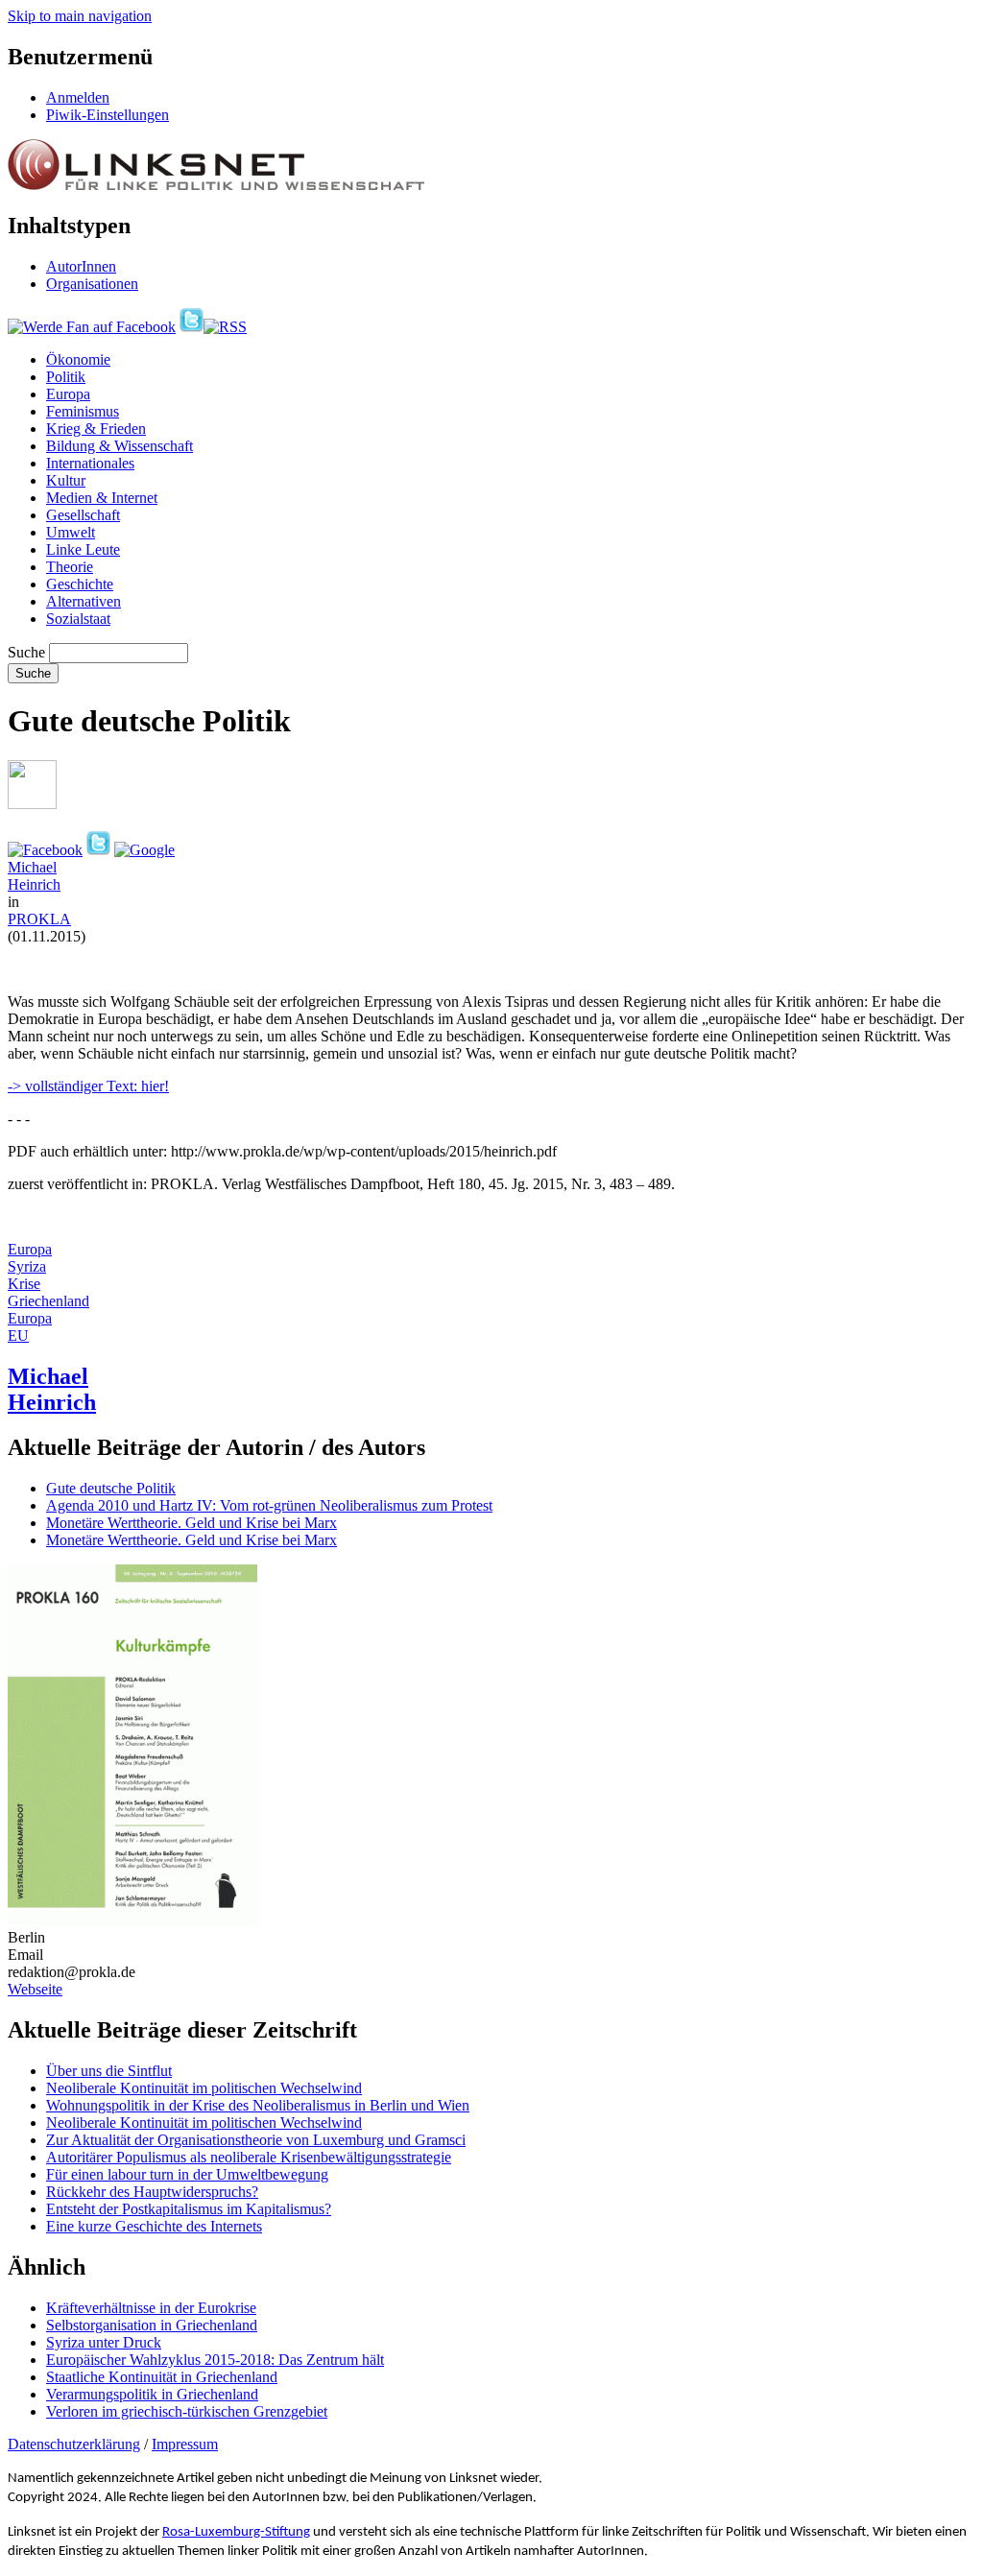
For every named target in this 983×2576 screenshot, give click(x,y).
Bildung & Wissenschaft (120, 446)
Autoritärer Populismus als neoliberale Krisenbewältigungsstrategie (249, 2157)
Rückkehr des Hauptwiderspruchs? (152, 2192)
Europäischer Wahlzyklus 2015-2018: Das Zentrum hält (215, 2360)
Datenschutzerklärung (74, 2444)
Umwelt (71, 532)
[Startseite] (216, 185)
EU (18, 1336)
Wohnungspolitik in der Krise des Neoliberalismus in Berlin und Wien (258, 2105)
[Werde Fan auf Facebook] (92, 327)
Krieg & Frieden (96, 429)
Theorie (70, 567)
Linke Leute (83, 549)
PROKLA (39, 919)
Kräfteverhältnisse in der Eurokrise (151, 2308)
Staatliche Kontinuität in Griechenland (162, 2377)
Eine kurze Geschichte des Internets (154, 2226)
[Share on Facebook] (45, 850)
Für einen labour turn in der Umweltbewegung (187, 2174)
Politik (66, 377)
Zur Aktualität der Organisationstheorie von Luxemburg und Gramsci (256, 2140)
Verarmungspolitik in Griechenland (152, 2394)
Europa (68, 394)
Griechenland (48, 1301)
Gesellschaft (83, 515)
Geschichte (80, 584)
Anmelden (78, 97)
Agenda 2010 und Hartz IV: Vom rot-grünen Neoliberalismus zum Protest (269, 1505)
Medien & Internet (102, 498)
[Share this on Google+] (144, 850)
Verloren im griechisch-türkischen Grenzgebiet (187, 2411)
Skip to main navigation (80, 16)
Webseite (35, 1989)
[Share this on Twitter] (98, 850)
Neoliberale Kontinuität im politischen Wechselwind (204, 2088)
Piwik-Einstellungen (108, 115)
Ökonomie (78, 359)
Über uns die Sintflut (109, 2071)
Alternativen (84, 601)
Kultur (66, 480)
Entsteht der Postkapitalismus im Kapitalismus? (189, 2209)
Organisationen (92, 284)
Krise (24, 1284)
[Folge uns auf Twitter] (192, 327)
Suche (26, 652)
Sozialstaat (78, 619)
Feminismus (83, 411)
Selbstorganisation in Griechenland (152, 2325)
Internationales (90, 463)
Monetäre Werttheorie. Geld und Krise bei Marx (192, 1523)
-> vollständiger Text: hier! (88, 1086)
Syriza (27, 1266)
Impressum (185, 2444)
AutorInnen (81, 266)
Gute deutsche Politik (111, 1488)
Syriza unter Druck (104, 2342)
